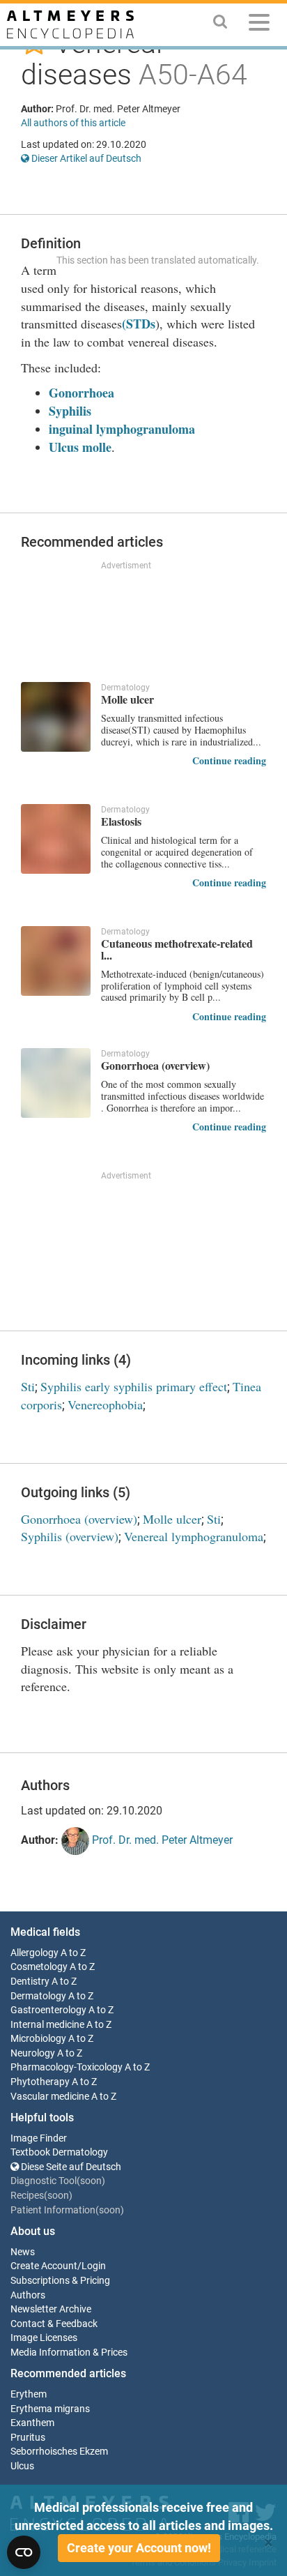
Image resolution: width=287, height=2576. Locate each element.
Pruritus (28, 2438)
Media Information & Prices (69, 2353)
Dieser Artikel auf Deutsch (85, 158)
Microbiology (38, 2039)
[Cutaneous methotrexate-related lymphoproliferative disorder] (56, 961)
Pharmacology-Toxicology (67, 2067)
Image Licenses (44, 2338)
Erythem (29, 2394)
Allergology (34, 1953)
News (23, 2252)
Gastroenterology (48, 2010)
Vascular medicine (50, 2097)
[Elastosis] (56, 839)
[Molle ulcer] (56, 717)
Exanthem (32, 2423)
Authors (28, 2295)
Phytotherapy (40, 2082)
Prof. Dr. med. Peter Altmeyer (161, 1840)
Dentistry (30, 1982)
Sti (28, 1386)
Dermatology (38, 1996)
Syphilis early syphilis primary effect (134, 1386)
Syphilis (70, 411)
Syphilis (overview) (70, 1536)
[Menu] (259, 25)
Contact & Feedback (54, 2324)
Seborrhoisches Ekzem (59, 2452)
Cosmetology (39, 1967)
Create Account (44, 2266)
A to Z (73, 1953)
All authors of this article (73, 123)
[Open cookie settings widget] (24, 2552)
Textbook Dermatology (59, 2152)
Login (94, 2266)
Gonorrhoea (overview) (79, 1519)
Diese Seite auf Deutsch (70, 2167)
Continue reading (229, 760)
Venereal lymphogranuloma (194, 1536)
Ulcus (22, 2466)
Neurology (33, 2053)
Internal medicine (47, 2025)
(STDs (139, 324)
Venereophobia (105, 1404)
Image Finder (39, 2138)
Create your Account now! (139, 2548)
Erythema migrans (50, 2409)
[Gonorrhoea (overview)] (56, 1083)
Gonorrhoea (82, 393)
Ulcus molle (80, 447)
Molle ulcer (172, 1519)
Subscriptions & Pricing (60, 2281)
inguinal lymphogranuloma (122, 429)
